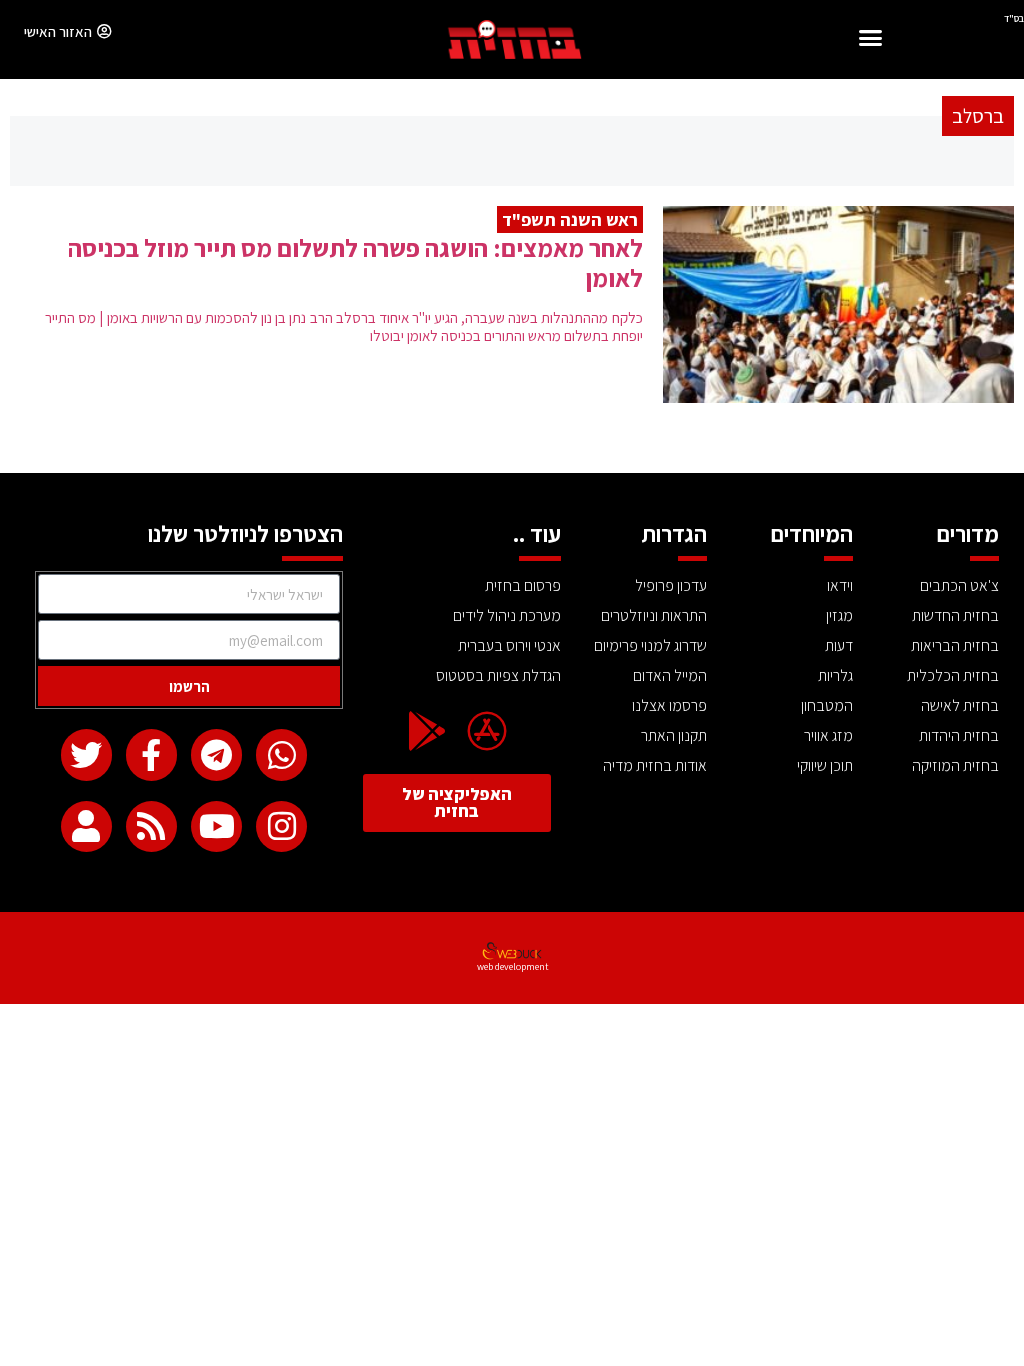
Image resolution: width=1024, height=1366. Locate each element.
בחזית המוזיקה (955, 765)
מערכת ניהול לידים (507, 615)
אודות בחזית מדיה (655, 765)
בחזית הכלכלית (953, 675)
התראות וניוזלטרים (654, 615)
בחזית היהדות (959, 735)
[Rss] (151, 826)
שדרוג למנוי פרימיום (650, 645)
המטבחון (827, 705)
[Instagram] (281, 826)
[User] (86, 826)
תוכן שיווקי (825, 765)
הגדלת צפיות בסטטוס (498, 675)
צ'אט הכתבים (959, 585)
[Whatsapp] (281, 754)
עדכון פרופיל (671, 585)
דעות (839, 645)
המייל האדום (670, 675)
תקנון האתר (674, 735)
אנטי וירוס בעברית (509, 645)
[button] (871, 40)
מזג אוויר (828, 735)
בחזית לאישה (960, 705)
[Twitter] (86, 754)
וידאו (840, 585)
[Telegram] (216, 754)
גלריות (835, 675)
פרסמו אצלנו (669, 705)
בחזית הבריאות (955, 645)
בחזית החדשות (955, 615)
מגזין (839, 615)
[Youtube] (216, 826)
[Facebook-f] (151, 754)
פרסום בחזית (523, 585)
